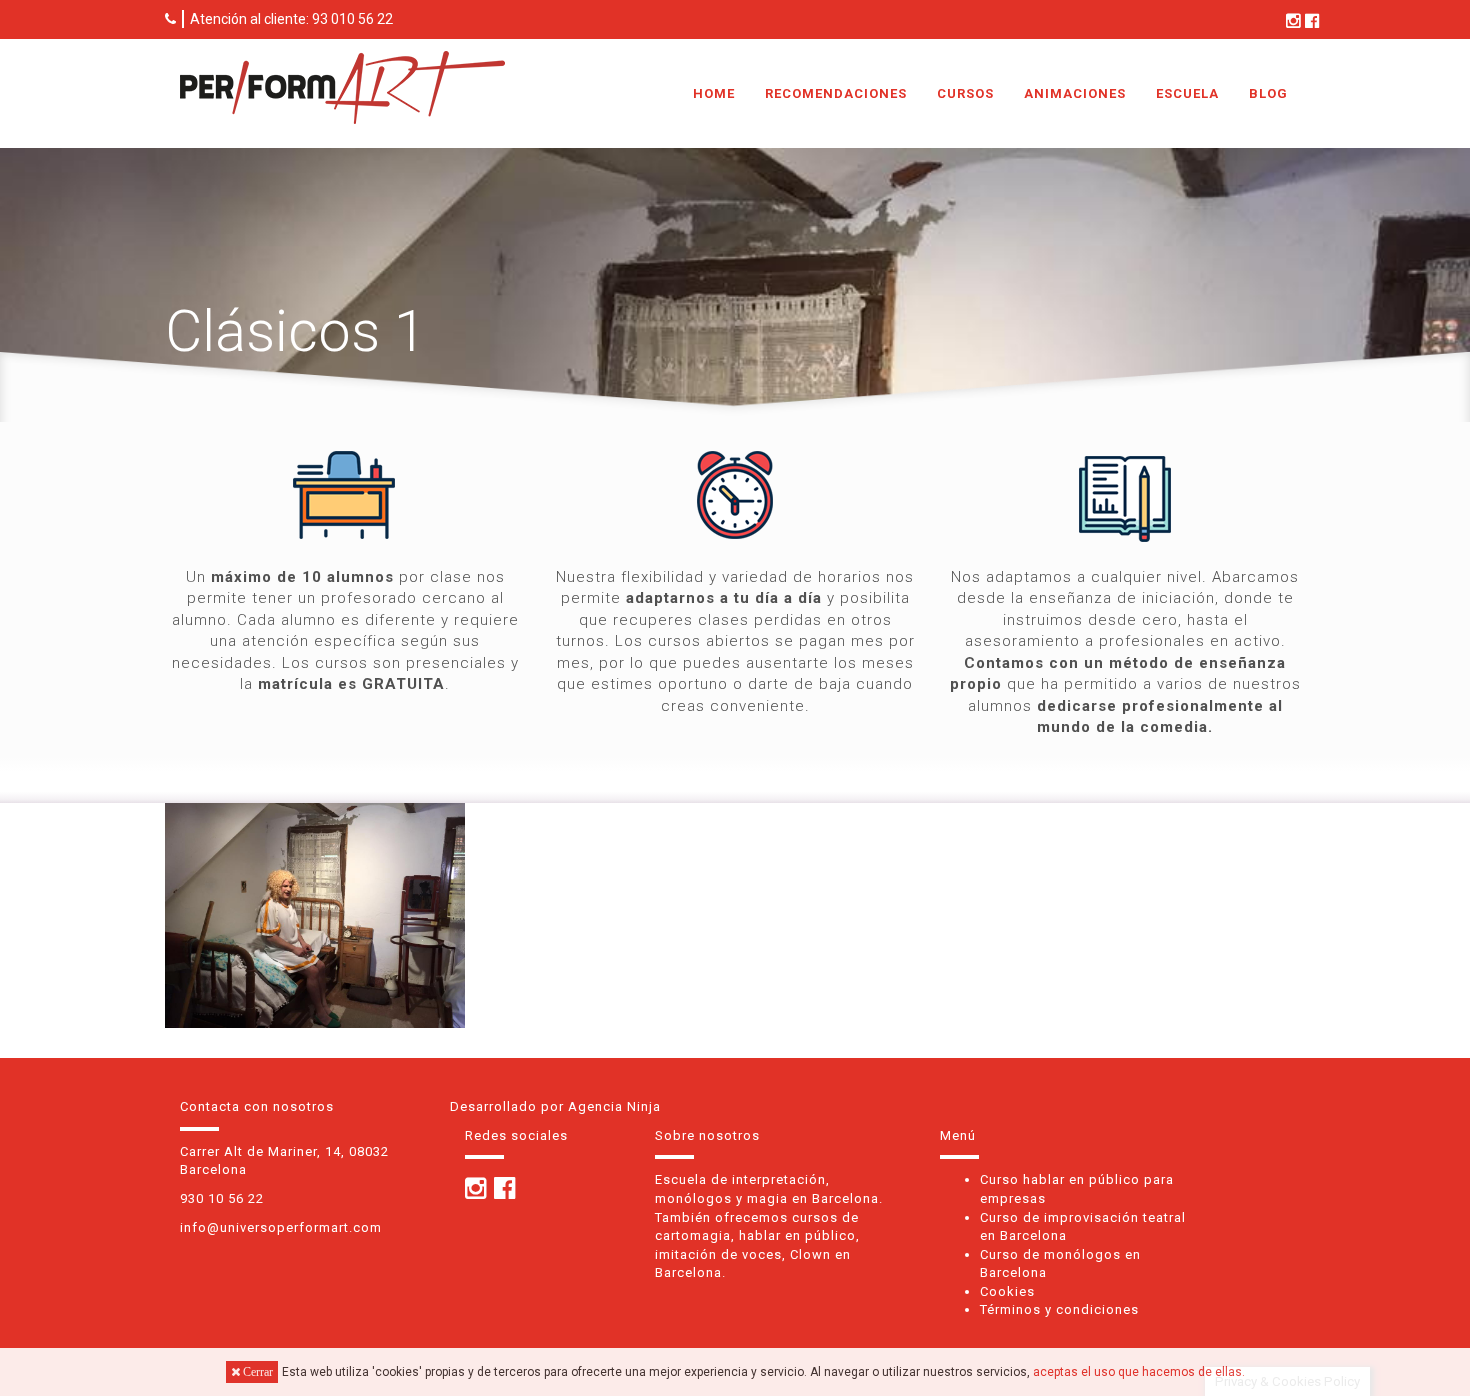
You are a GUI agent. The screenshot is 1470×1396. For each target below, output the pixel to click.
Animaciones (1075, 93)
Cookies (1007, 1291)
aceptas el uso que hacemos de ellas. (1139, 1372)
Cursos (965, 93)
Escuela (1187, 93)
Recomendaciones (836, 93)
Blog (1268, 93)
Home (714, 93)
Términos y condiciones (1059, 1309)
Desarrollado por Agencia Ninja (555, 1106)
